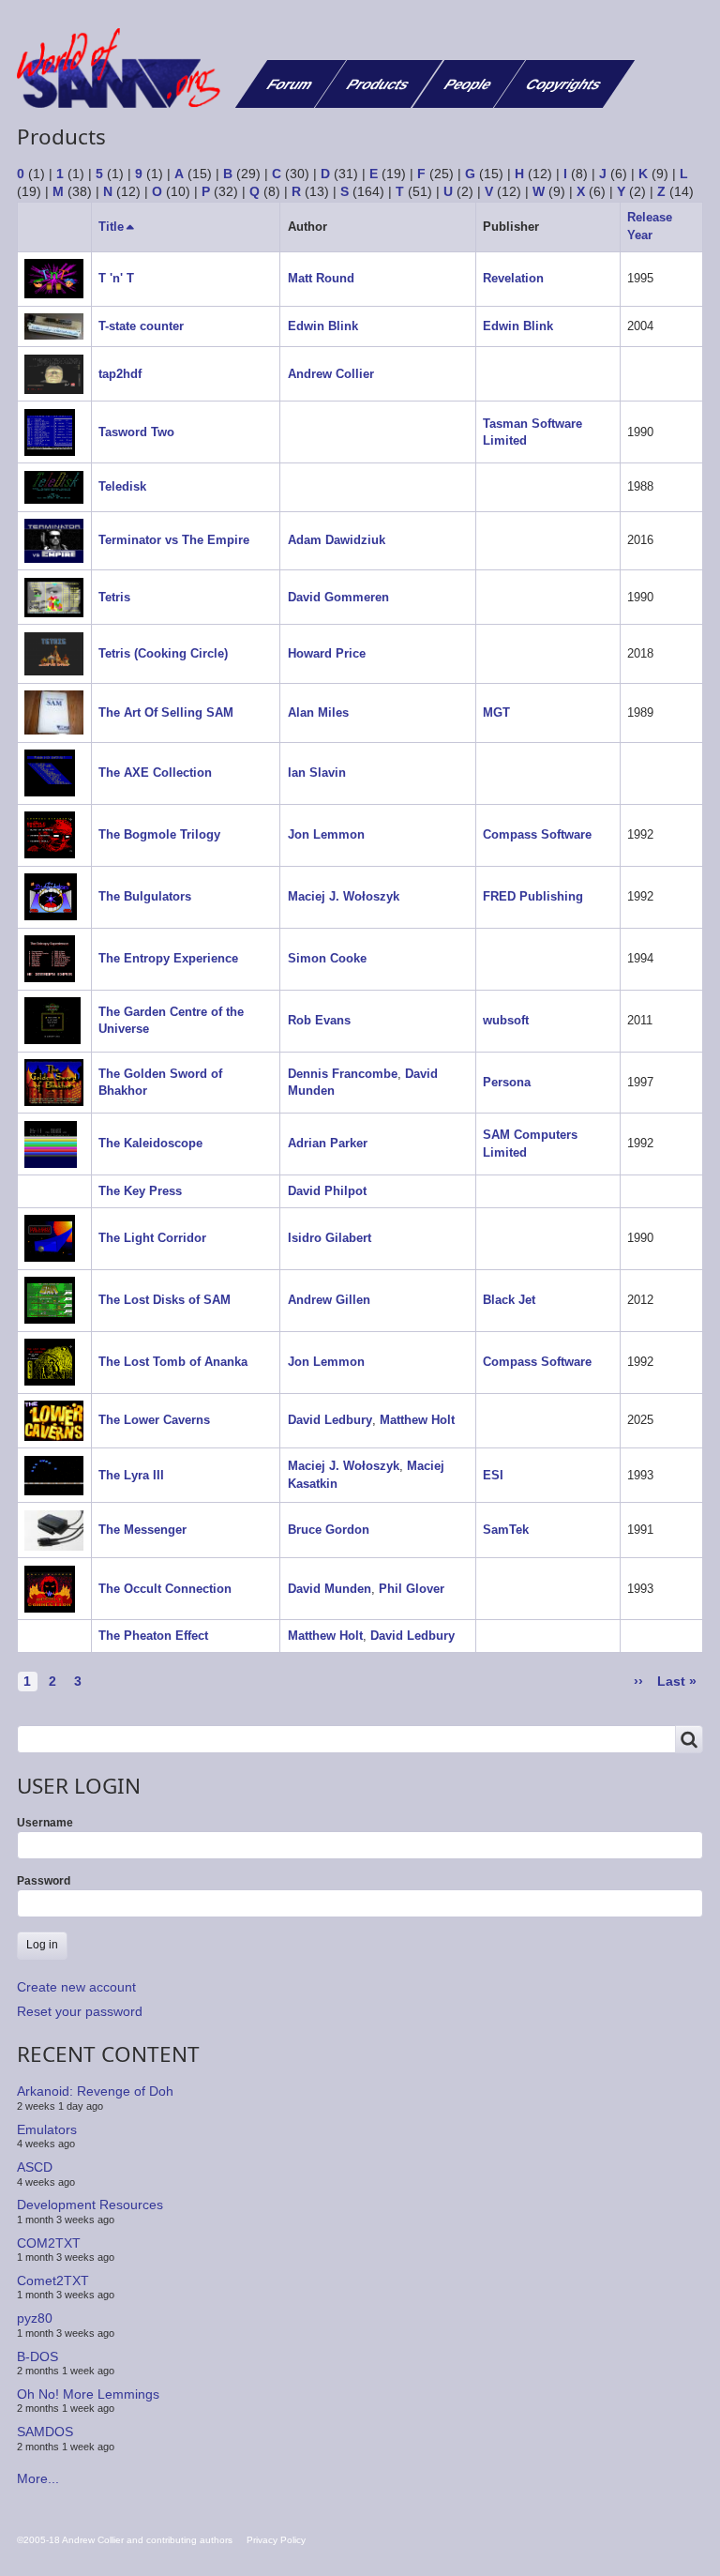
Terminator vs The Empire (174, 540)
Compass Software (537, 834)
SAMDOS (45, 2432)
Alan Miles (318, 712)
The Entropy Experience (168, 958)
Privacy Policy (276, 2540)
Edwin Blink (323, 326)
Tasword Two (136, 432)
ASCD (35, 2167)
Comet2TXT (53, 2281)
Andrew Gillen (329, 1300)
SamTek (506, 1530)
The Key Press (140, 1191)
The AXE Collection (155, 773)
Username (45, 1823)
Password (44, 1881)
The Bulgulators (145, 896)
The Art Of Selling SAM (166, 712)
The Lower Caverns (154, 1420)
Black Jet (509, 1300)
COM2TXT (49, 2242)
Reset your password (80, 2011)
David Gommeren (338, 597)
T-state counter (141, 326)
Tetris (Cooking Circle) (163, 653)
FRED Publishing (533, 896)
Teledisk (122, 486)
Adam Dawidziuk (337, 540)
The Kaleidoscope (150, 1143)
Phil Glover (412, 1589)
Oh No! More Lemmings (88, 2394)
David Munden (330, 1589)
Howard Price (327, 653)
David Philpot (327, 1191)
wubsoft (506, 1020)
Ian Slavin (317, 773)
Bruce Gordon (329, 1530)
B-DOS (37, 2356)
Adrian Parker (328, 1143)
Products (378, 84)
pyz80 (35, 2318)
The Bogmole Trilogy (159, 834)
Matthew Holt (417, 1420)
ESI (493, 1475)
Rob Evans (319, 1020)
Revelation (513, 278)
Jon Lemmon (326, 834)
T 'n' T (116, 278)
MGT (496, 712)
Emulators (47, 2129)
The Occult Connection (165, 1589)
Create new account (76, 1987)
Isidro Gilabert (330, 1238)
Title (118, 227)
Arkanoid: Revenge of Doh (95, 2091)
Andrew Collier (331, 374)
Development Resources (90, 2205)
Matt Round (321, 278)
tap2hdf (120, 374)
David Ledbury (330, 1420)
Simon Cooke (327, 958)
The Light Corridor (152, 1238)
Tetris (114, 597)
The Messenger (142, 1530)
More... (38, 2478)
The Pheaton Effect (153, 1636)
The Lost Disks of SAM (165, 1300)
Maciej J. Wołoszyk (344, 896)
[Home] (126, 68)
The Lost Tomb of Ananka (173, 1362)
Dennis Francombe (343, 1074)
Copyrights (564, 84)
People (468, 84)
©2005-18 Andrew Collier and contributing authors (125, 2540)
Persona (507, 1082)
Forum (290, 84)
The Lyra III (131, 1475)
